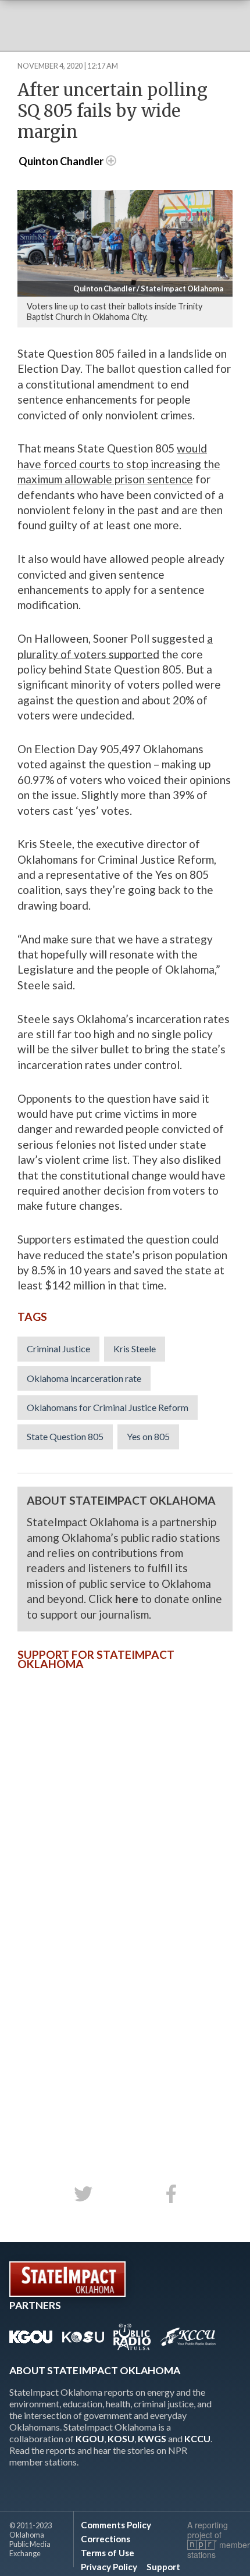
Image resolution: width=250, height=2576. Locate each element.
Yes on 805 (148, 1436)
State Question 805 (65, 1436)
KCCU (197, 2438)
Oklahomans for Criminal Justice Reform (108, 1407)
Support (163, 2567)
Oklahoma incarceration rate (84, 1378)
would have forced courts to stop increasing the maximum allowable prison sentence (119, 464)
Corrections (106, 2539)
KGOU (90, 2438)
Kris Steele (135, 1348)
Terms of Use (108, 2553)
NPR (202, 2545)
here (127, 1599)
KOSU (121, 2438)
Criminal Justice (58, 1348)
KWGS (152, 2438)
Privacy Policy (109, 2567)
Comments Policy (116, 2525)
